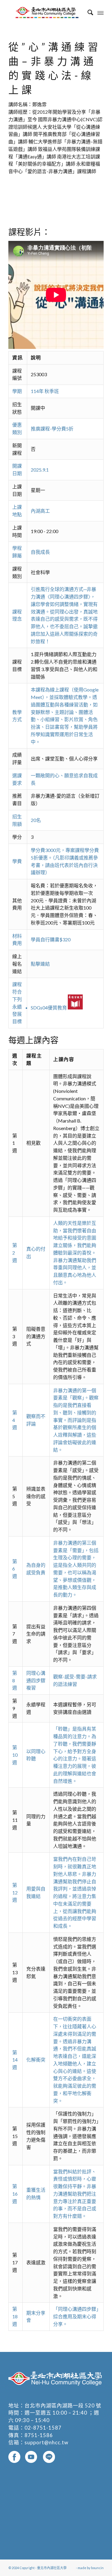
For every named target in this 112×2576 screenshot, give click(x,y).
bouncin (97, 2568)
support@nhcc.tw (46, 2442)
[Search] (87, 12)
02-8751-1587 (43, 2428)
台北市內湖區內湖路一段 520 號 (63, 2405)
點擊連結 (40, 964)
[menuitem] (87, 12)
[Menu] (101, 12)
